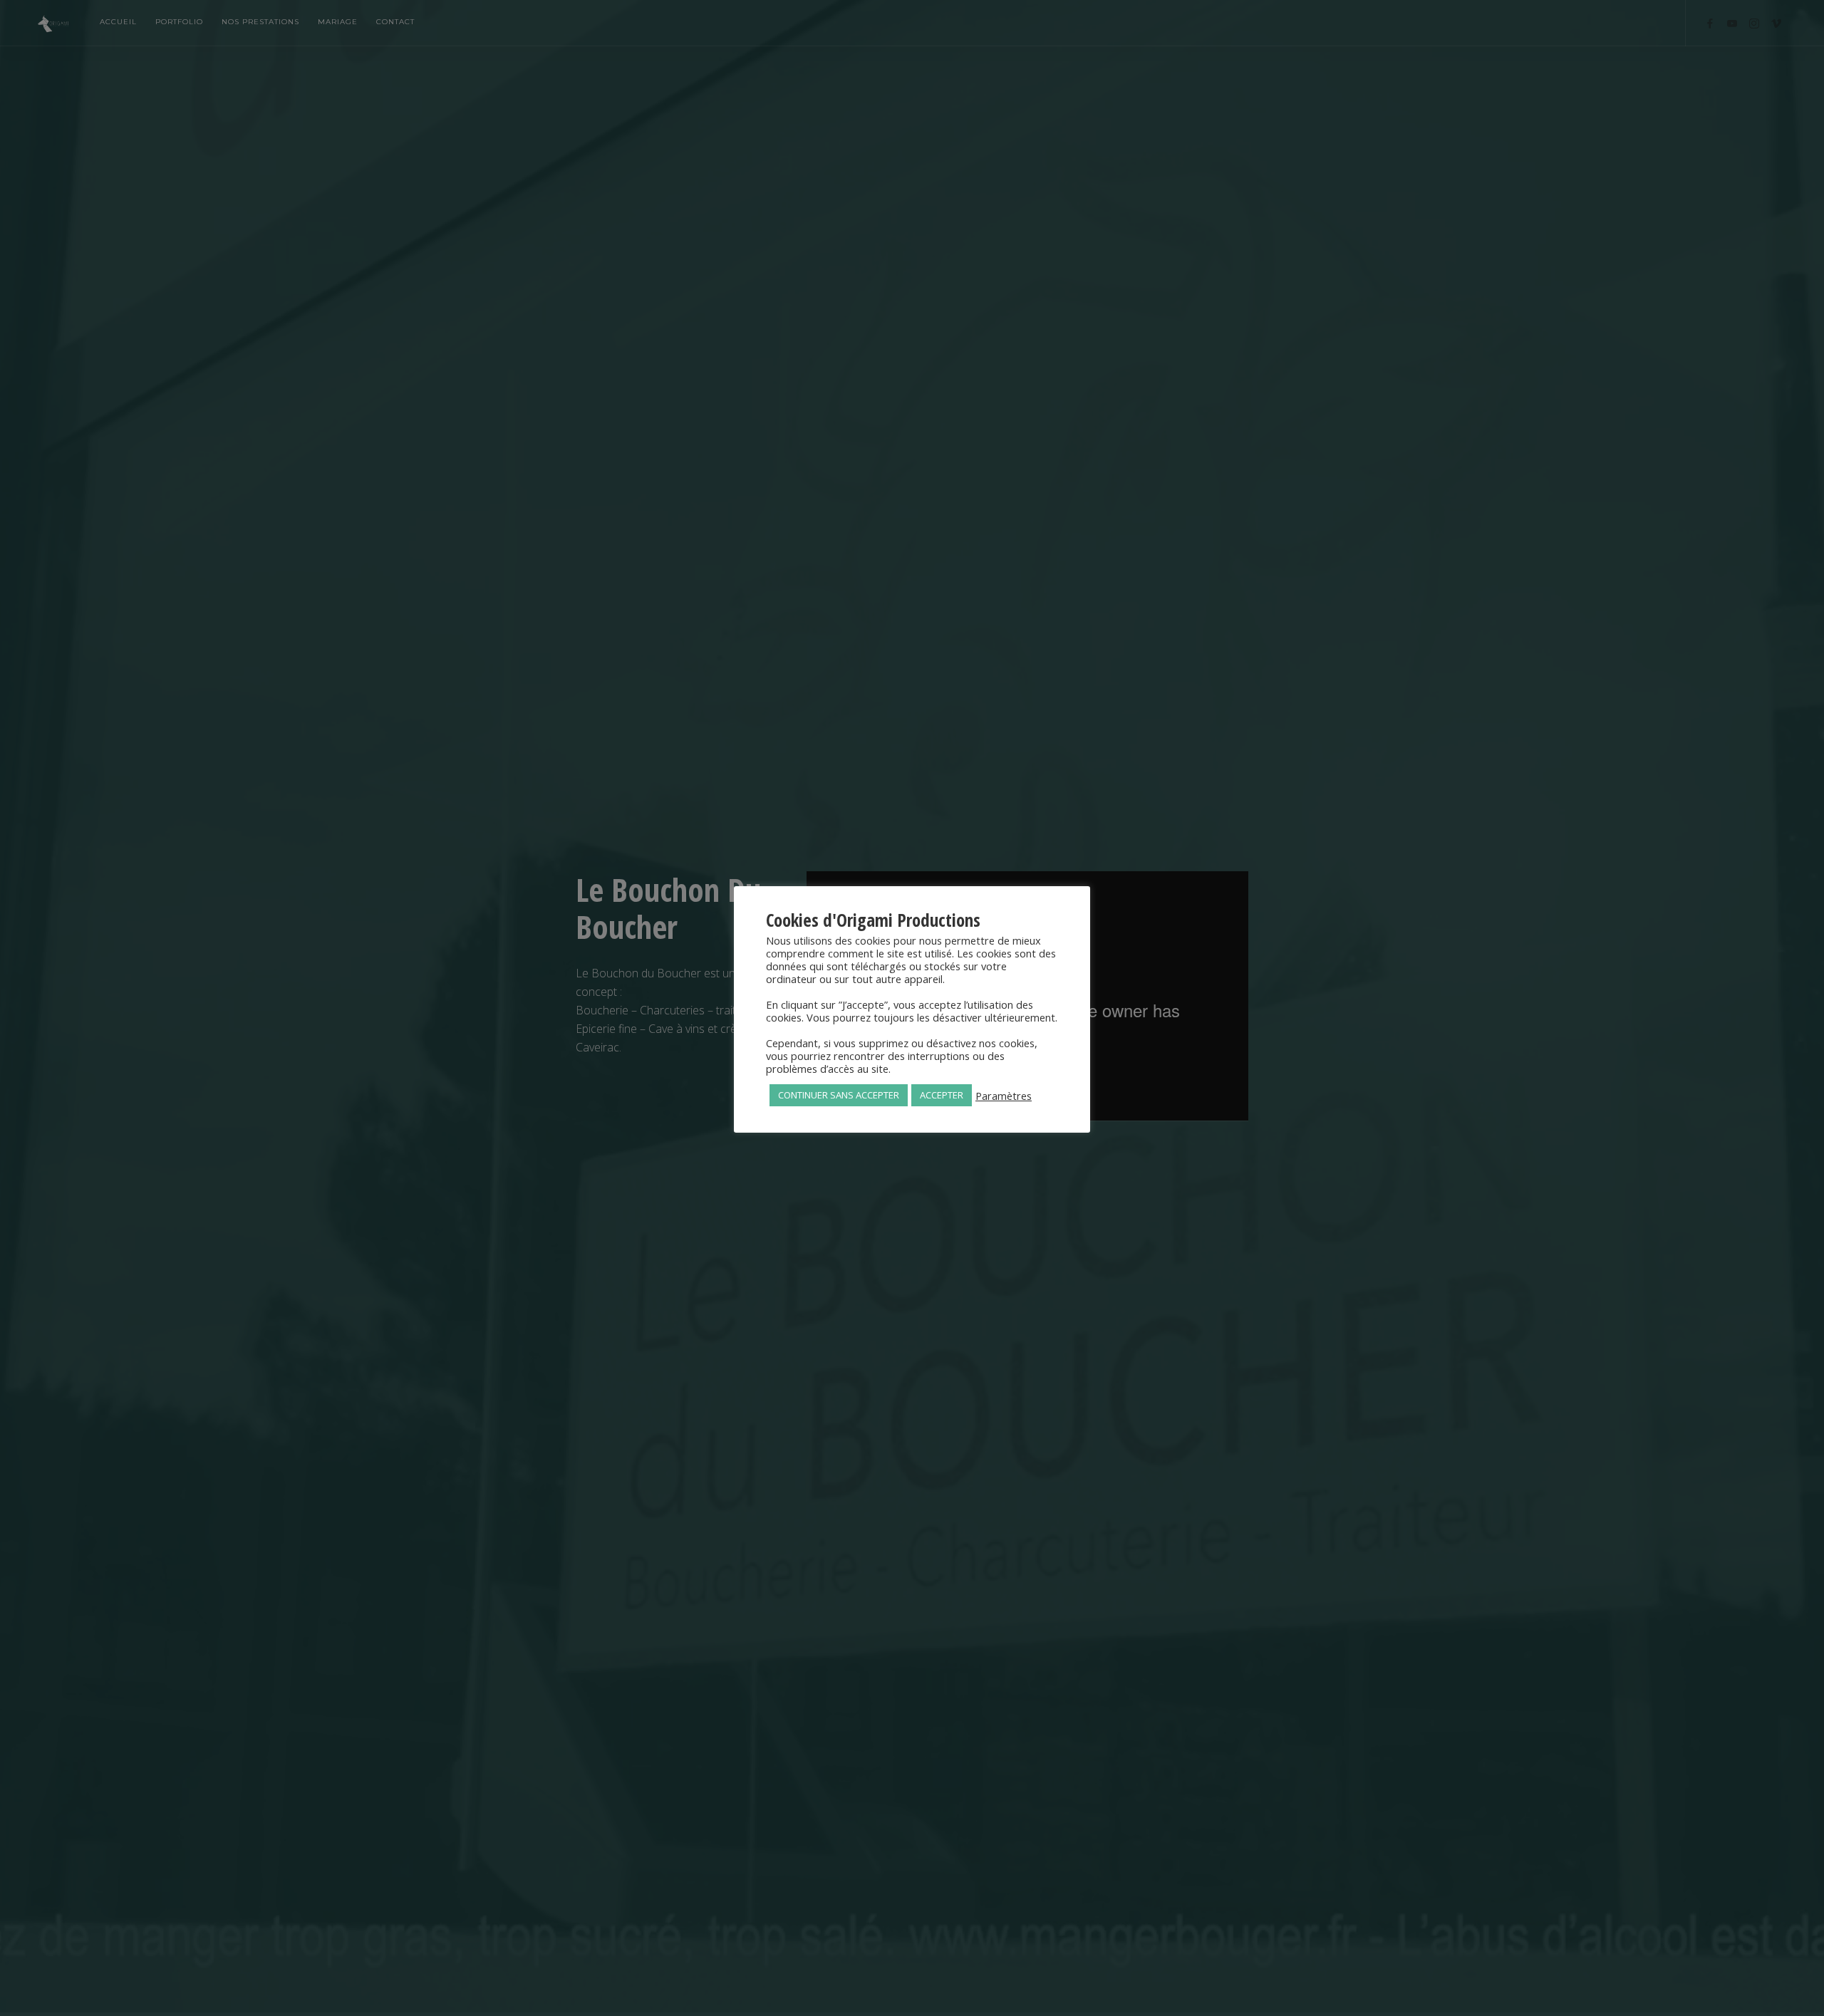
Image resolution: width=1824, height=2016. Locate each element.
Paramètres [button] (1004, 1096)
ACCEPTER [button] (942, 1095)
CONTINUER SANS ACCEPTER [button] (839, 1095)
